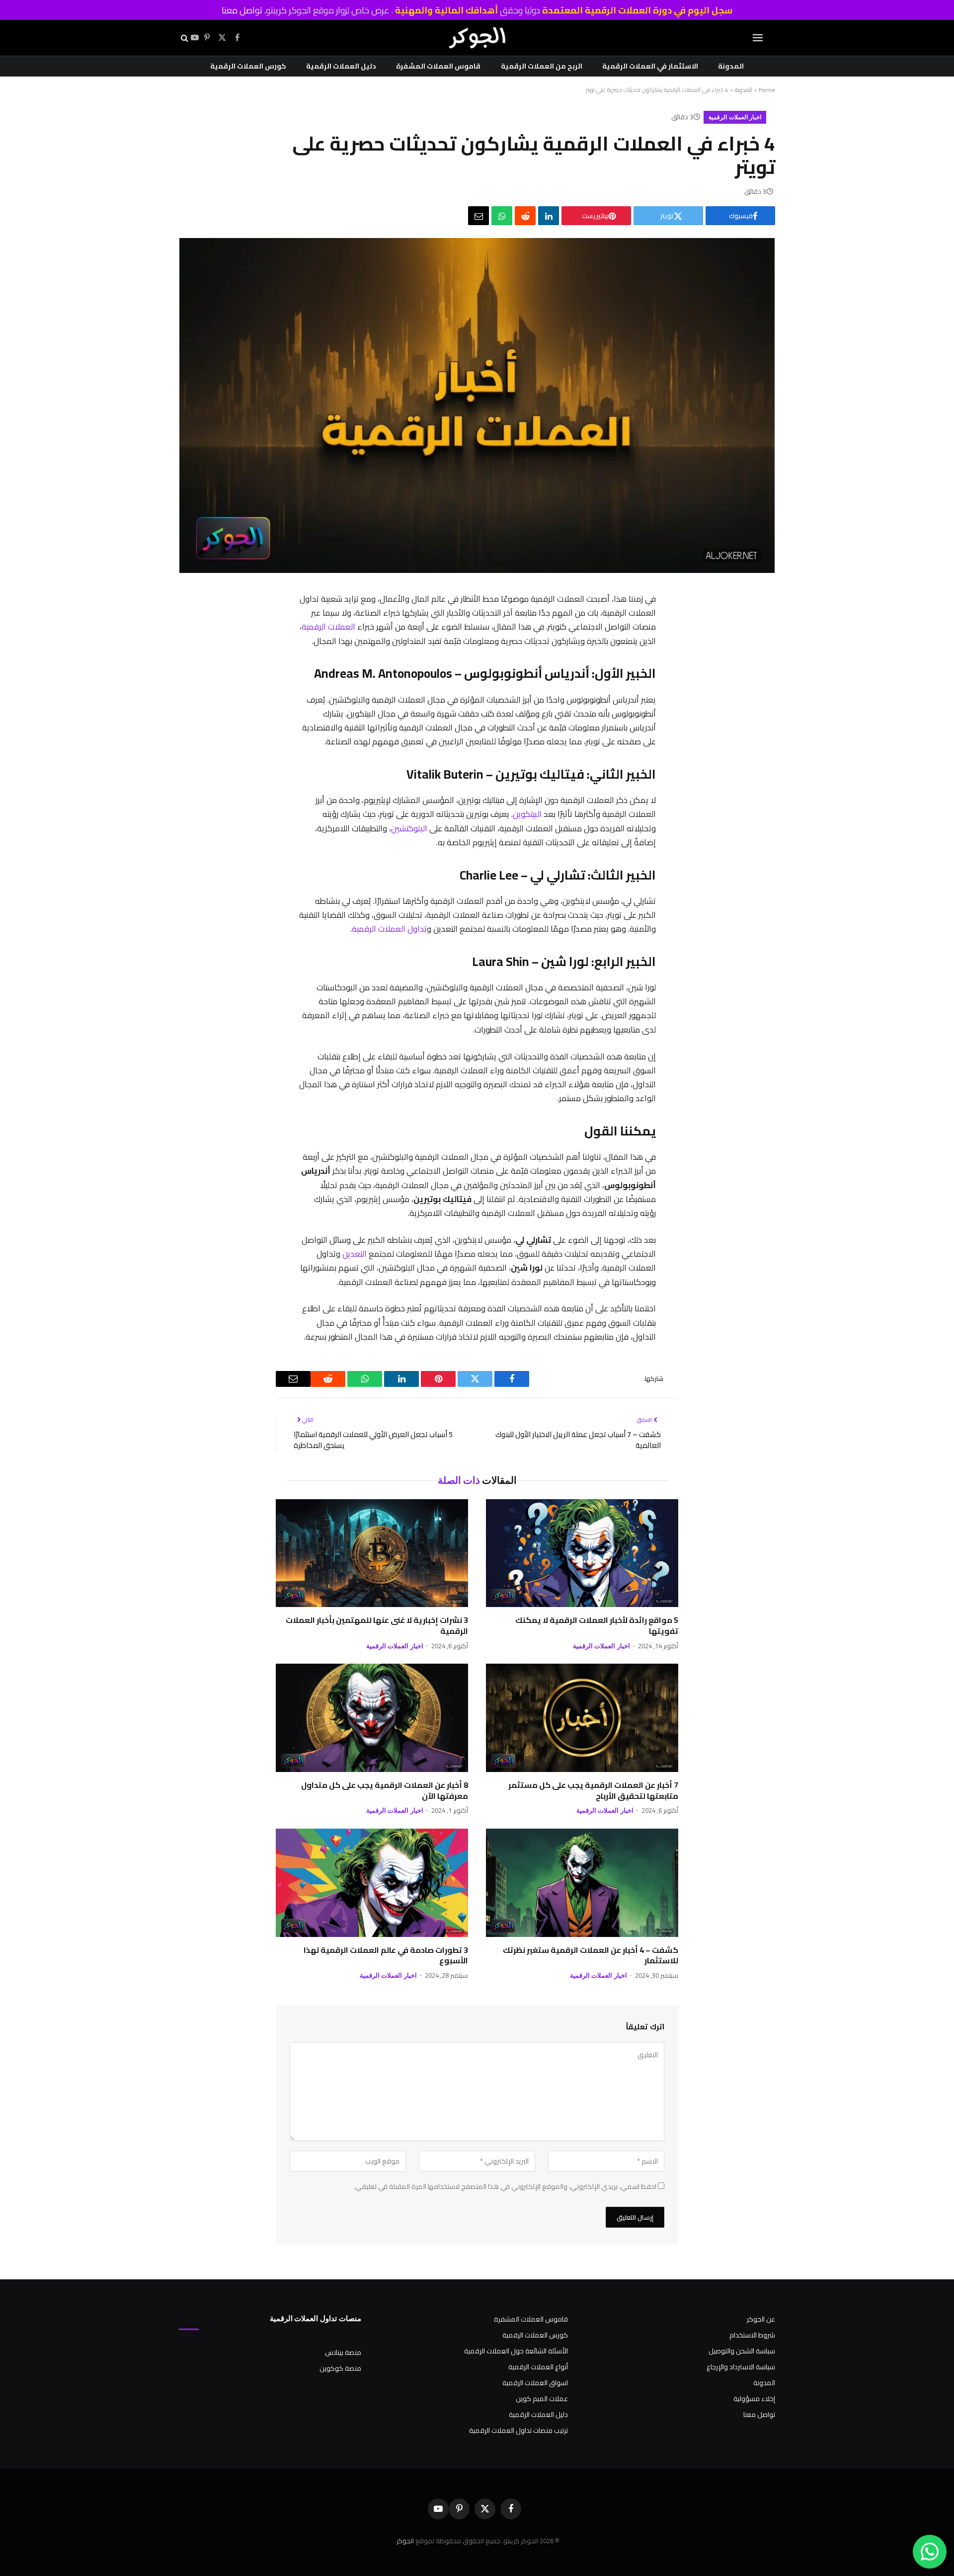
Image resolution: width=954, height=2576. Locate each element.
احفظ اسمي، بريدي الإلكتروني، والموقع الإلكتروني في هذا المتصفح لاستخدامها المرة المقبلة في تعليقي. (505, 2186)
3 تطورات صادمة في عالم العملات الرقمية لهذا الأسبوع (386, 1956)
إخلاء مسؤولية (754, 2399)
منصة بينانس (343, 2352)
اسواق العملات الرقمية (535, 2383)
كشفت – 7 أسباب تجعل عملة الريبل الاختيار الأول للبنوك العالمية (578, 1440)
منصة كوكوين (340, 2368)
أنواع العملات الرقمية (538, 2367)
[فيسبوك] (667, 626)
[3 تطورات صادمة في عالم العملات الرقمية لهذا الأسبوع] (372, 1883)
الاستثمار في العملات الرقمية (650, 66)
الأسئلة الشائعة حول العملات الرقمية (516, 2351)
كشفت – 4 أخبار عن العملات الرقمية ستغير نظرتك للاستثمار (591, 1956)
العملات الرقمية (328, 626)
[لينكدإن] (549, 216)
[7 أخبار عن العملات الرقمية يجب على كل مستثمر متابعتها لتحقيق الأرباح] (582, 1718)
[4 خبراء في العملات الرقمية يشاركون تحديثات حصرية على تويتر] (477, 570)
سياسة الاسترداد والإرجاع (741, 2367)
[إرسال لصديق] (478, 216)
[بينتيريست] (667, 678)
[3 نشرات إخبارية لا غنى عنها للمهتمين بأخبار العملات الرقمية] (372, 1553)
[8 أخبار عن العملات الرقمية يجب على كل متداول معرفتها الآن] (372, 1718)
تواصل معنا (242, 10)
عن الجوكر (761, 2319)
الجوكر (405, 2541)
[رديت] (525, 216)
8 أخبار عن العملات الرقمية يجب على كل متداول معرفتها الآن (385, 1791)
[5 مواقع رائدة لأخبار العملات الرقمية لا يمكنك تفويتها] (582, 1553)
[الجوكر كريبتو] (477, 38)
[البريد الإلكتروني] (667, 755)
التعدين (355, 1253)
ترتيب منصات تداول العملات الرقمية (518, 2430)
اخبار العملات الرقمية (735, 117)
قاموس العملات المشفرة (438, 66)
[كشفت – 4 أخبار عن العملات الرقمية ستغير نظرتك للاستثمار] (582, 1883)
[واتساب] (502, 216)
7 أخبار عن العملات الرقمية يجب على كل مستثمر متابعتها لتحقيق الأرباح (593, 1791)
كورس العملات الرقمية (248, 66)
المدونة (731, 66)
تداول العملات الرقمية (389, 928)
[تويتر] (667, 652)
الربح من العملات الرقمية (542, 66)
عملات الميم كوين (542, 2399)
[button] (758, 38)
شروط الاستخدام (752, 2335)
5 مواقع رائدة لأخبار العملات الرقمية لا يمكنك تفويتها (597, 1626)
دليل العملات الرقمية (341, 66)
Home (767, 90)
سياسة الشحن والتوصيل (742, 2351)
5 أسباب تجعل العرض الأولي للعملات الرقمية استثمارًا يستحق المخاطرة (373, 1440)
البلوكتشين (409, 828)
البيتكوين (527, 814)
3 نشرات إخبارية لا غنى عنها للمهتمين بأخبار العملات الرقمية (377, 1626)
